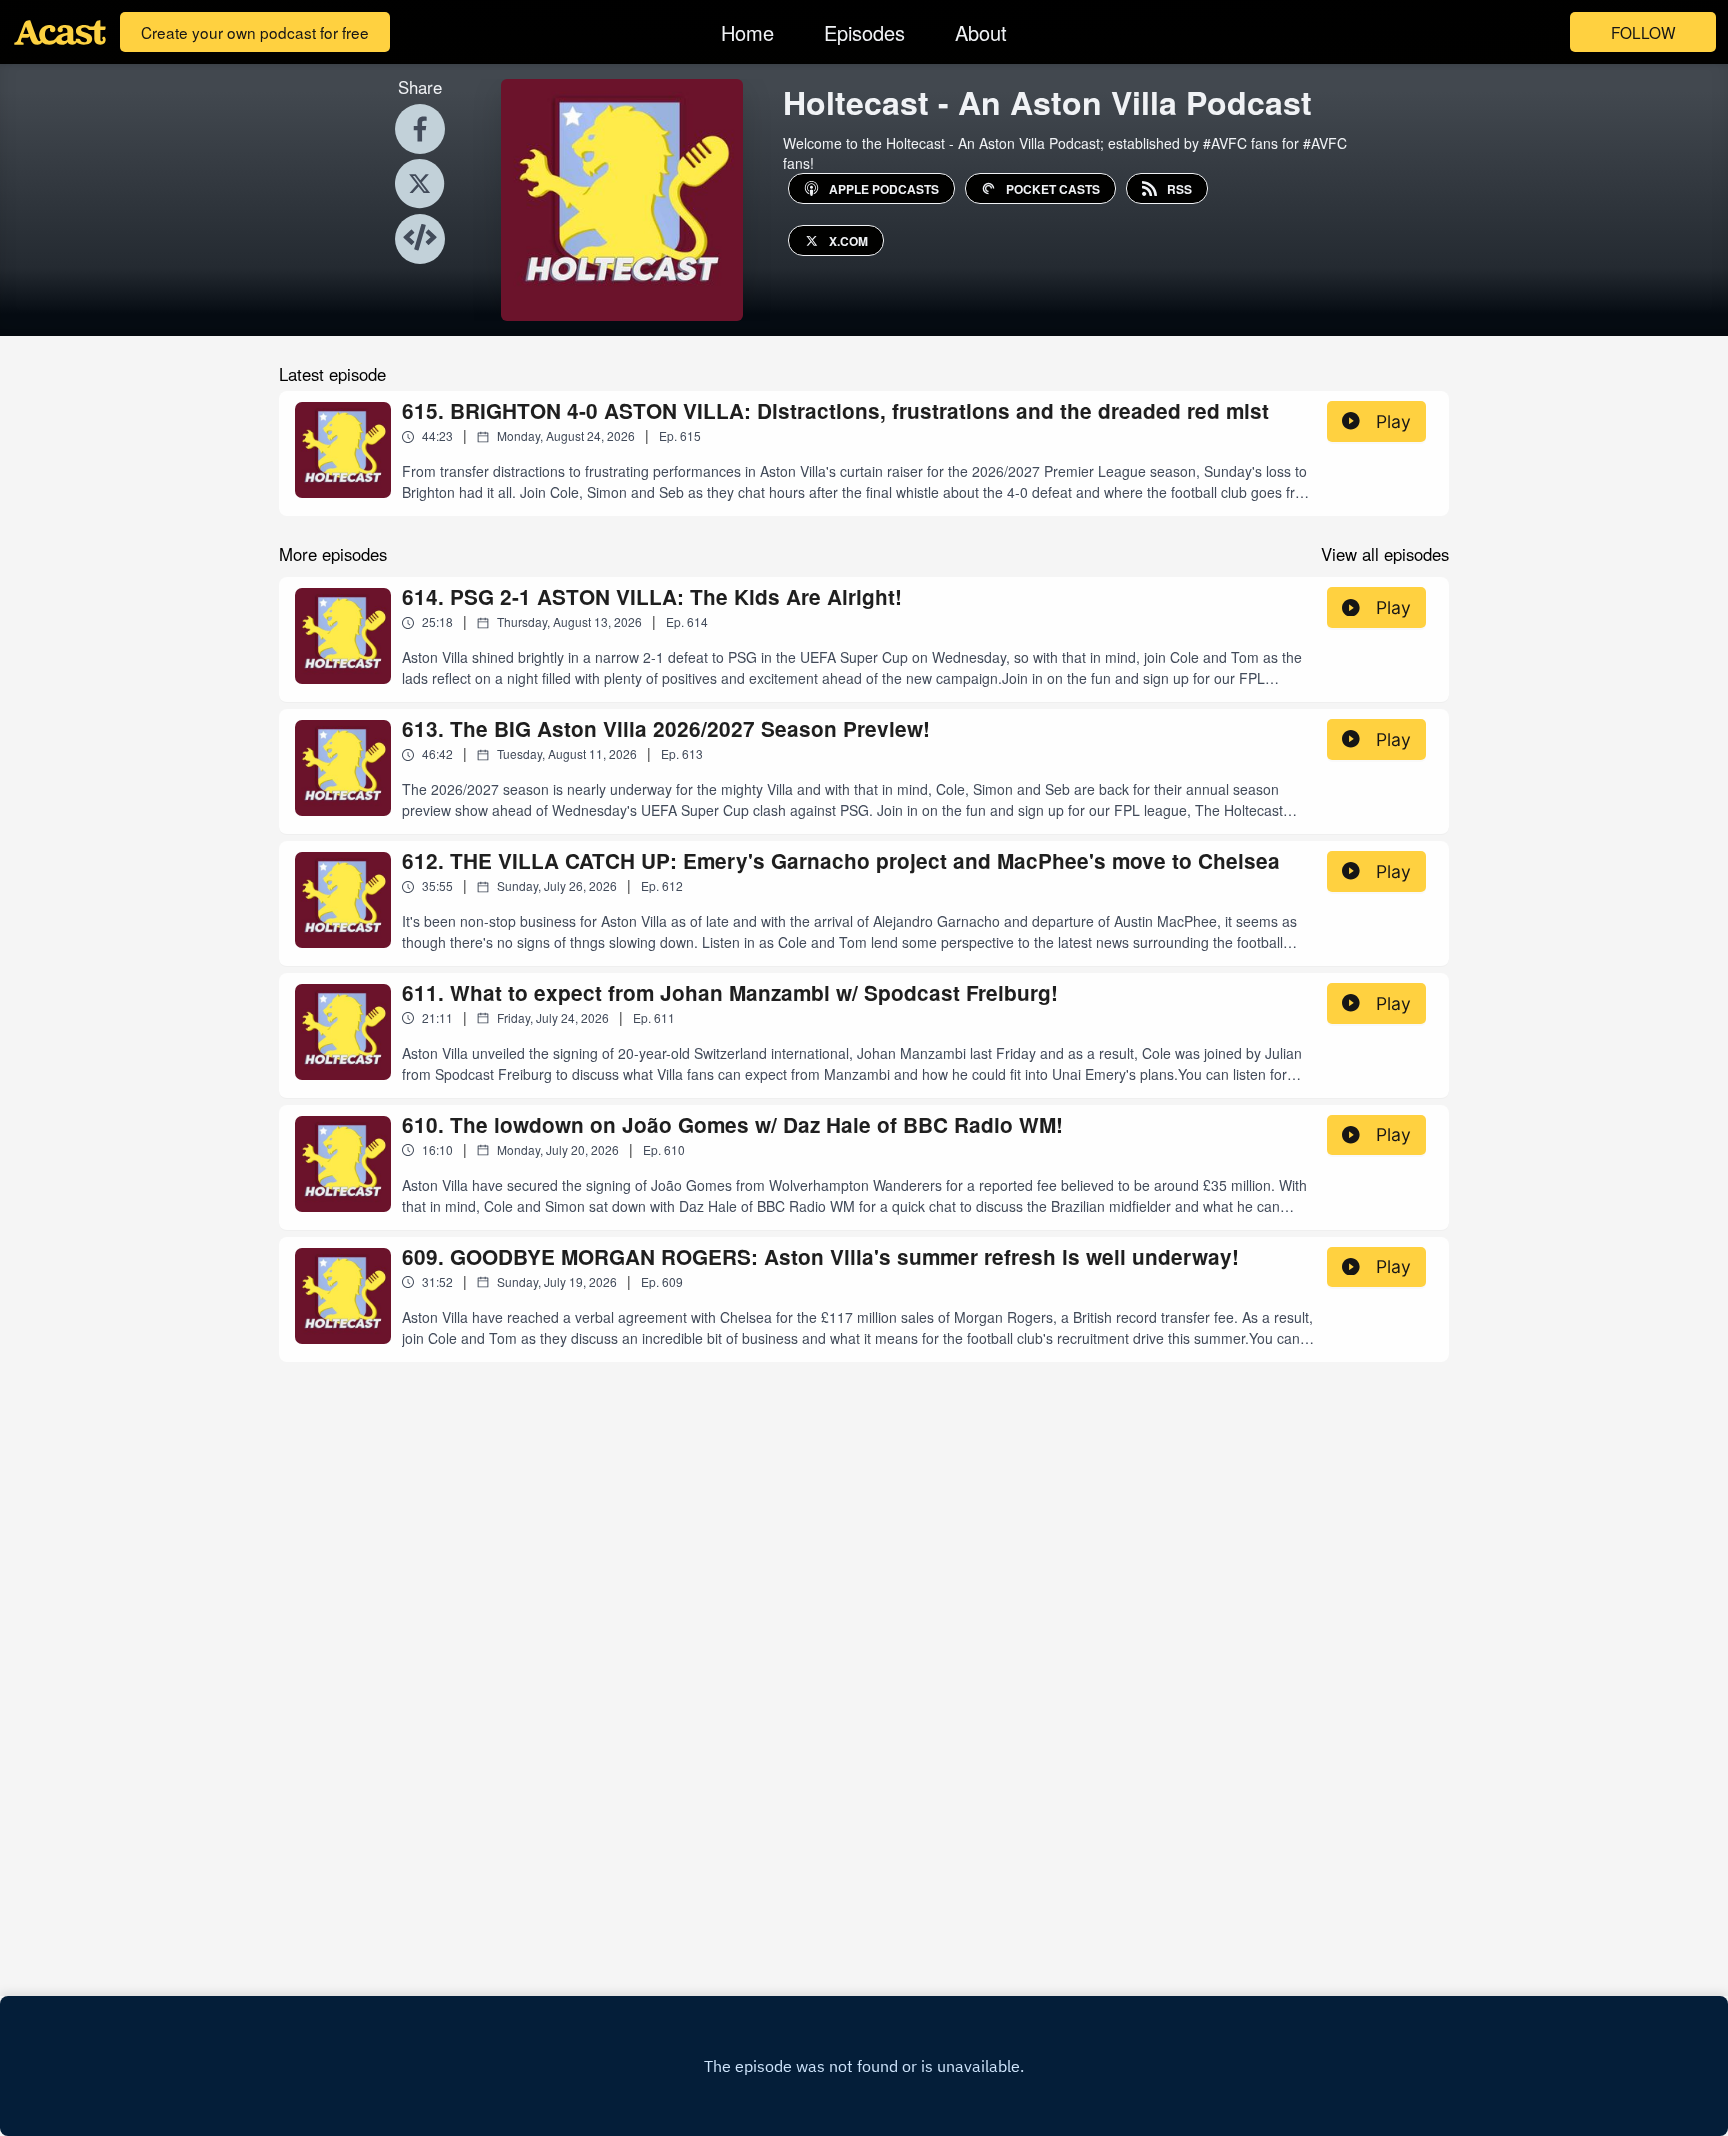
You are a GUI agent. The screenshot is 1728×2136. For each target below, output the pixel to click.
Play (1393, 421)
